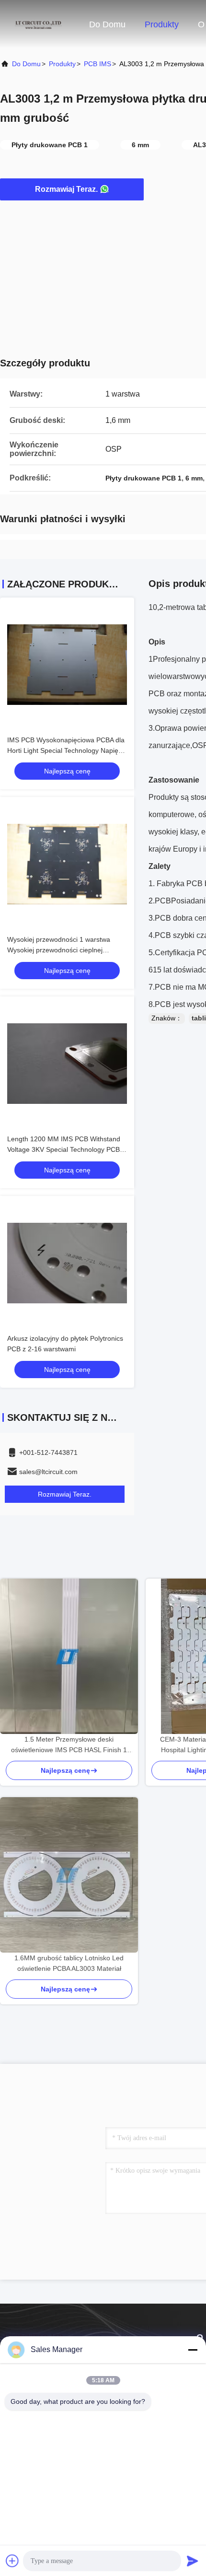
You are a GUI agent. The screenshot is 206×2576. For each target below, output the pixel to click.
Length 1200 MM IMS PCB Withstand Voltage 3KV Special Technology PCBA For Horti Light (65, 1149)
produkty (62, 64)
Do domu (107, 24)
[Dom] (38, 24)
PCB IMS (97, 64)
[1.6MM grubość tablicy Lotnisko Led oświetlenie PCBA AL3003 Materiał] (69, 1875)
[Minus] (193, 2350)
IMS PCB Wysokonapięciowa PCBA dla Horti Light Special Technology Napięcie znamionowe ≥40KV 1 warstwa (67, 750)
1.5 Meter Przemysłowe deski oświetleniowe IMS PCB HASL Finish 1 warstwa (69, 1745)
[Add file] (12, 2561)
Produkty (162, 24)
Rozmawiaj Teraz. (66, 189)
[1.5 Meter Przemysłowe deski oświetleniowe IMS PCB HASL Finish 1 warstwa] (69, 1656)
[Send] (193, 2561)
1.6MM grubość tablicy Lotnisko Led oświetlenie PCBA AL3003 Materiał (69, 1963)
